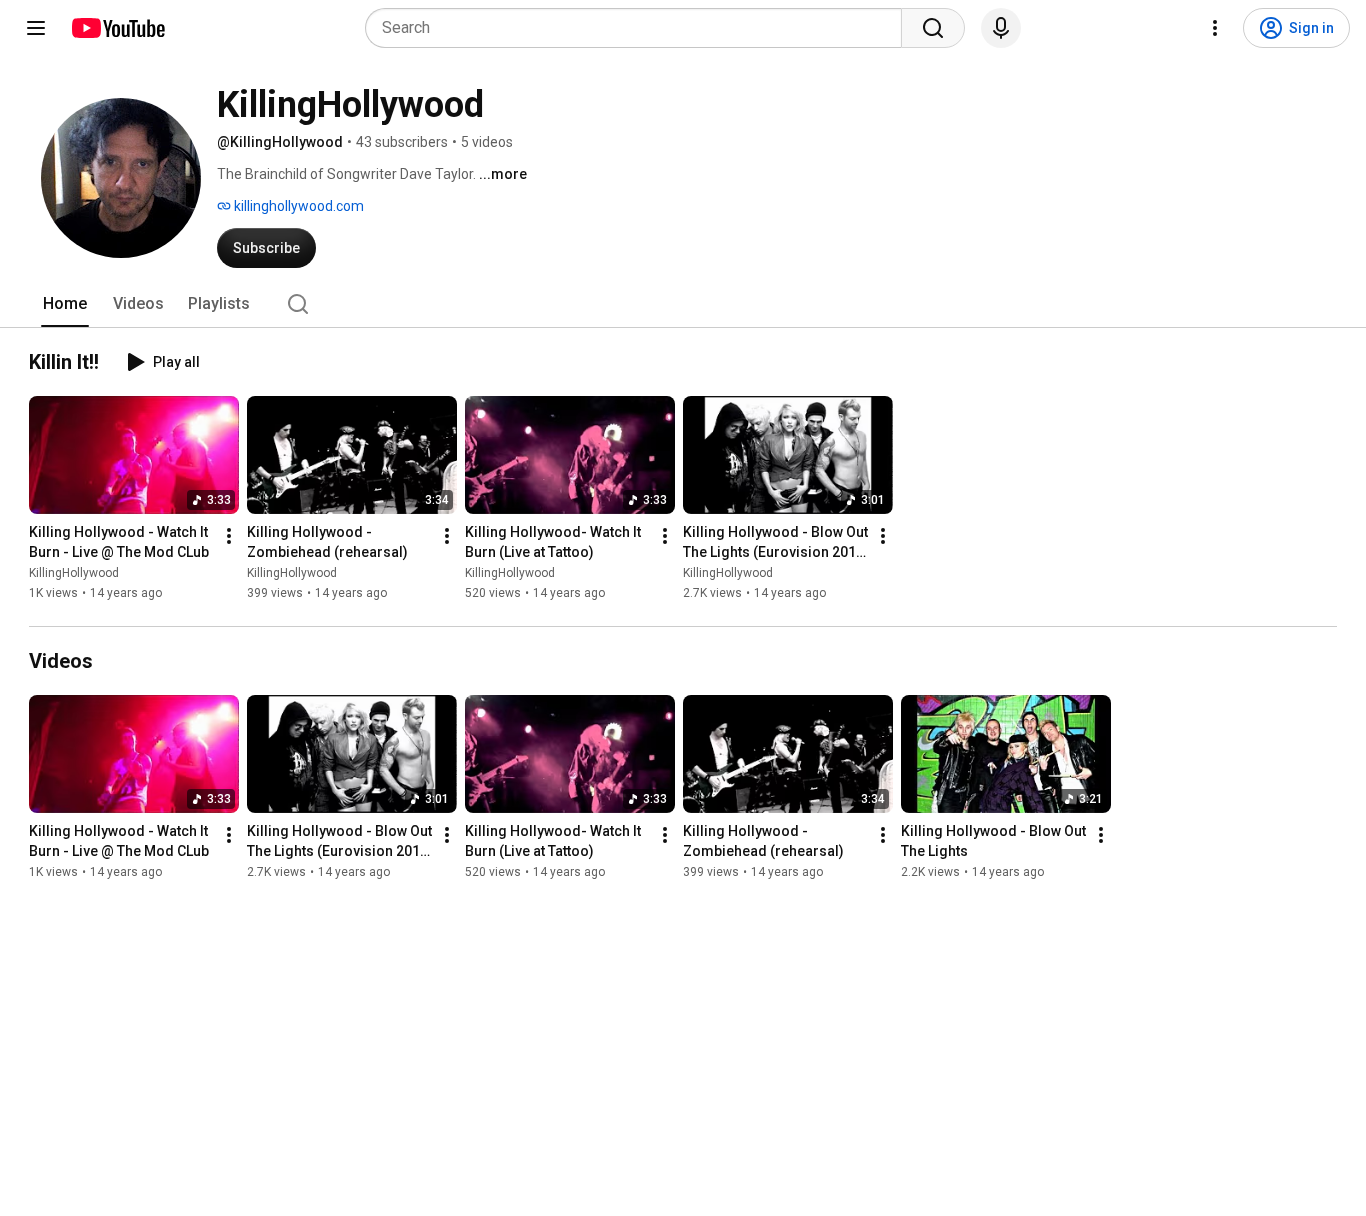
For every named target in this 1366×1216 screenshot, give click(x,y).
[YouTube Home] (117, 28)
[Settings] (1215, 28)
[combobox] (639, 28)
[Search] (933, 28)
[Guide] (36, 28)
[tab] (65, 304)
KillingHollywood (74, 573)
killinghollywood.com (297, 206)
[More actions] (229, 536)
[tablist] (683, 304)
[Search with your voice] (1001, 28)
